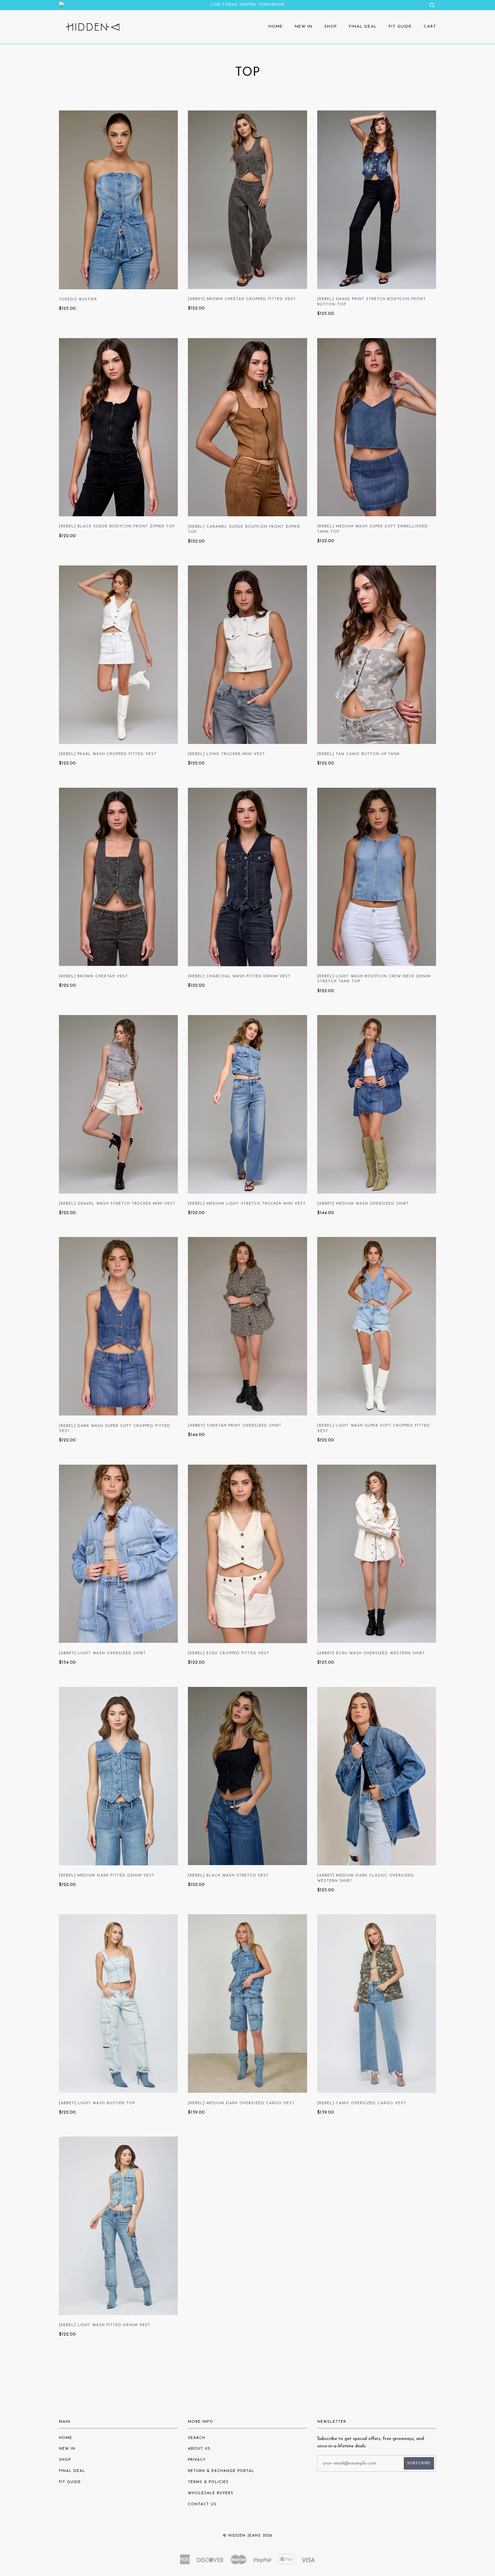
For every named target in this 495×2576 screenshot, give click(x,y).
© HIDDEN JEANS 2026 (248, 2536)
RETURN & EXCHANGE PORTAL (221, 2471)
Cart (430, 27)
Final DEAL (363, 27)
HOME (276, 27)
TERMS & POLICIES (208, 2482)
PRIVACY (197, 2460)
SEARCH (196, 2438)
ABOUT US (199, 2449)
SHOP (331, 27)
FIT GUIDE (400, 27)
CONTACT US (202, 2504)
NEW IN (304, 27)
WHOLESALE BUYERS (211, 2493)
